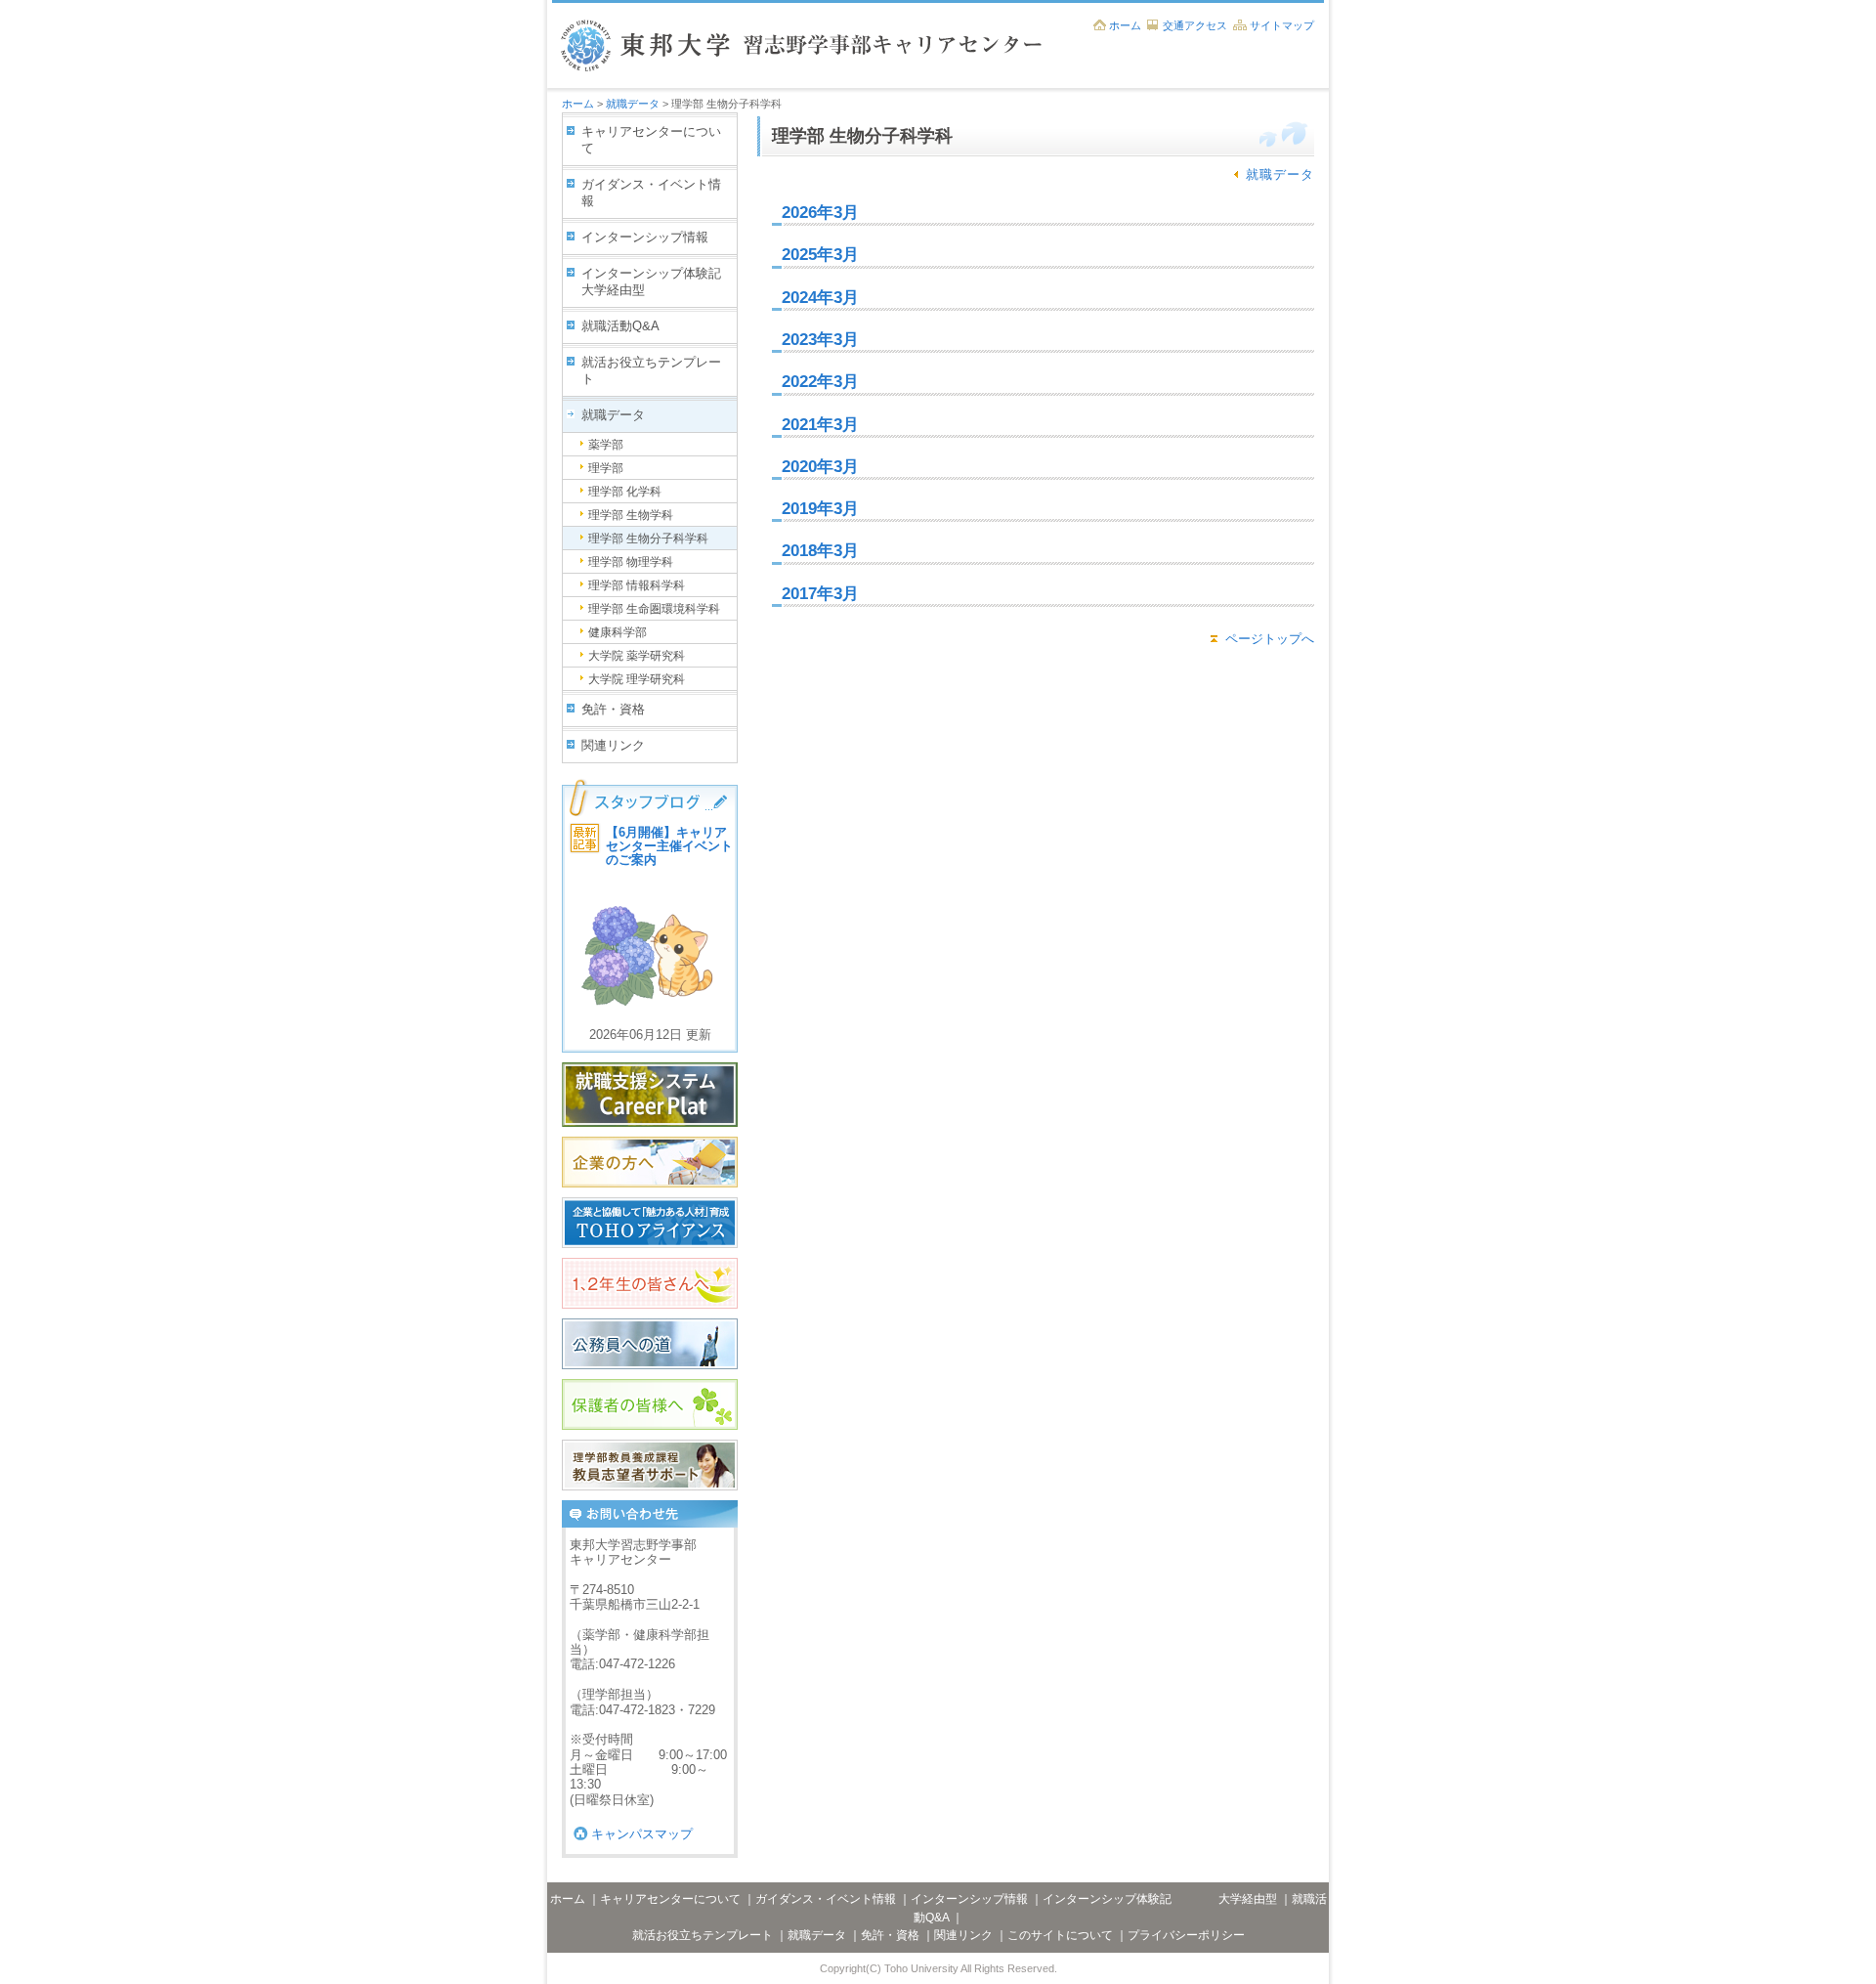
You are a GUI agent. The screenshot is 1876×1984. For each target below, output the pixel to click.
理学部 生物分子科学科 (648, 539)
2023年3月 (820, 340)
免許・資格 (613, 709)
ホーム (1125, 25)
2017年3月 (820, 594)
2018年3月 (820, 551)
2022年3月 (820, 382)
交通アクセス (1195, 25)
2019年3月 (820, 509)
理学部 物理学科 (631, 562)
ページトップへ (1270, 639)
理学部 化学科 (625, 492)
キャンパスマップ (642, 1834)
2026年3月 (820, 213)
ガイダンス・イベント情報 (651, 193)
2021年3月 (820, 425)
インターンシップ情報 (645, 237)
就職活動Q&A (620, 326)
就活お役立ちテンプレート (651, 370)
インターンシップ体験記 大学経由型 (660, 281)
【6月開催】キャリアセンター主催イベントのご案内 (669, 846)
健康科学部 (618, 632)
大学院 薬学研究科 (637, 656)
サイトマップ (1282, 25)
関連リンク (613, 745)
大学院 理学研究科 (637, 679)
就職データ (633, 104)
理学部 (606, 468)
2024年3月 (820, 298)
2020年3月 (820, 467)
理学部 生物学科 (631, 515)
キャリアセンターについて (651, 140)
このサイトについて (1060, 1935)
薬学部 (606, 445)
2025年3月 (820, 255)
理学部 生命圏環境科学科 (654, 609)
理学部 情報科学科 (637, 585)
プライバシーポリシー (1186, 1935)
